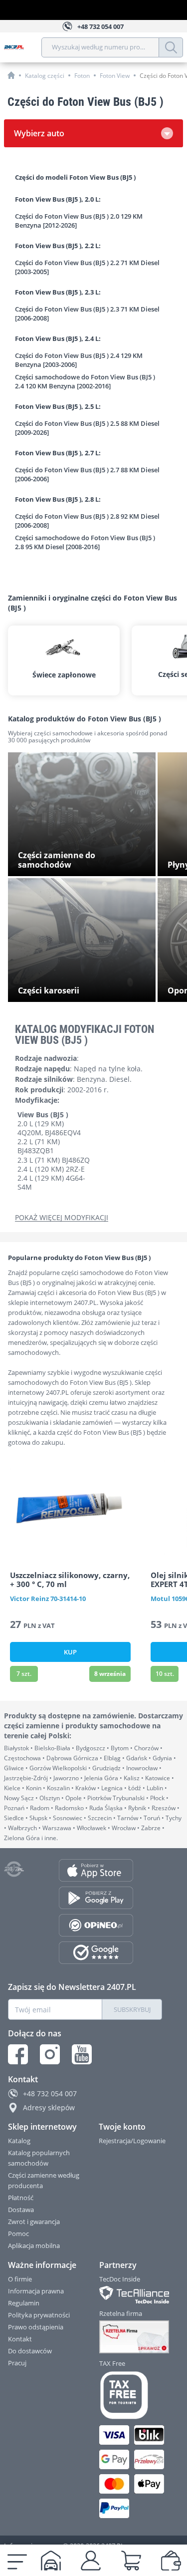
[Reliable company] (131, 2337)
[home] (11, 75)
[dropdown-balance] (171, 2561)
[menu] (17, 2561)
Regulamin (24, 2303)
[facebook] (18, 2054)
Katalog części (45, 76)
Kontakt (20, 2339)
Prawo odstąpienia (36, 2327)
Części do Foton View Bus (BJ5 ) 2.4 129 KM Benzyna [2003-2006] (79, 360)
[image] (70, 1507)
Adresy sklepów (49, 2107)
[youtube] (82, 2054)
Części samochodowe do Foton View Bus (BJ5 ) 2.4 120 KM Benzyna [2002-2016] (85, 381)
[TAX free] (131, 2395)
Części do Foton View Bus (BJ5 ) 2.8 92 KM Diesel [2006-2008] (87, 521)
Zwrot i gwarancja (34, 2222)
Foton (82, 76)
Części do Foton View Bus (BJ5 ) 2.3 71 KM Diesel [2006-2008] (87, 314)
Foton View (115, 76)
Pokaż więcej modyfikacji (62, 1218)
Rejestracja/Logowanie (132, 2141)
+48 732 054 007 (50, 2093)
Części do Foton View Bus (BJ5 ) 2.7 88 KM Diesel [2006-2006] (87, 474)
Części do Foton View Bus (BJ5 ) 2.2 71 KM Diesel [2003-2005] (87, 267)
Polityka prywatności (39, 2315)
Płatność (21, 2198)
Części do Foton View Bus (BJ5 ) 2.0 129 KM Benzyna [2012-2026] (79, 221)
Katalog (19, 2141)
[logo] (23, 47)
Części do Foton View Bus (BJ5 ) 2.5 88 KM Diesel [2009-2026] (87, 428)
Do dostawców (30, 2351)
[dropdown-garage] (51, 2561)
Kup (70, 1652)
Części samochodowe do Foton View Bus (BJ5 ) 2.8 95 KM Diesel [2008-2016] (85, 542)
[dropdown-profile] (91, 2561)
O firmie (20, 2279)
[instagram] (50, 2054)
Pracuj (17, 2363)
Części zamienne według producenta (44, 2180)
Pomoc (18, 2234)
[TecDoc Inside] (131, 2295)
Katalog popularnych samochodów (39, 2158)
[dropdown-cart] (131, 2561)
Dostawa (21, 2210)
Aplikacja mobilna (34, 2246)
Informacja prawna (36, 2291)
